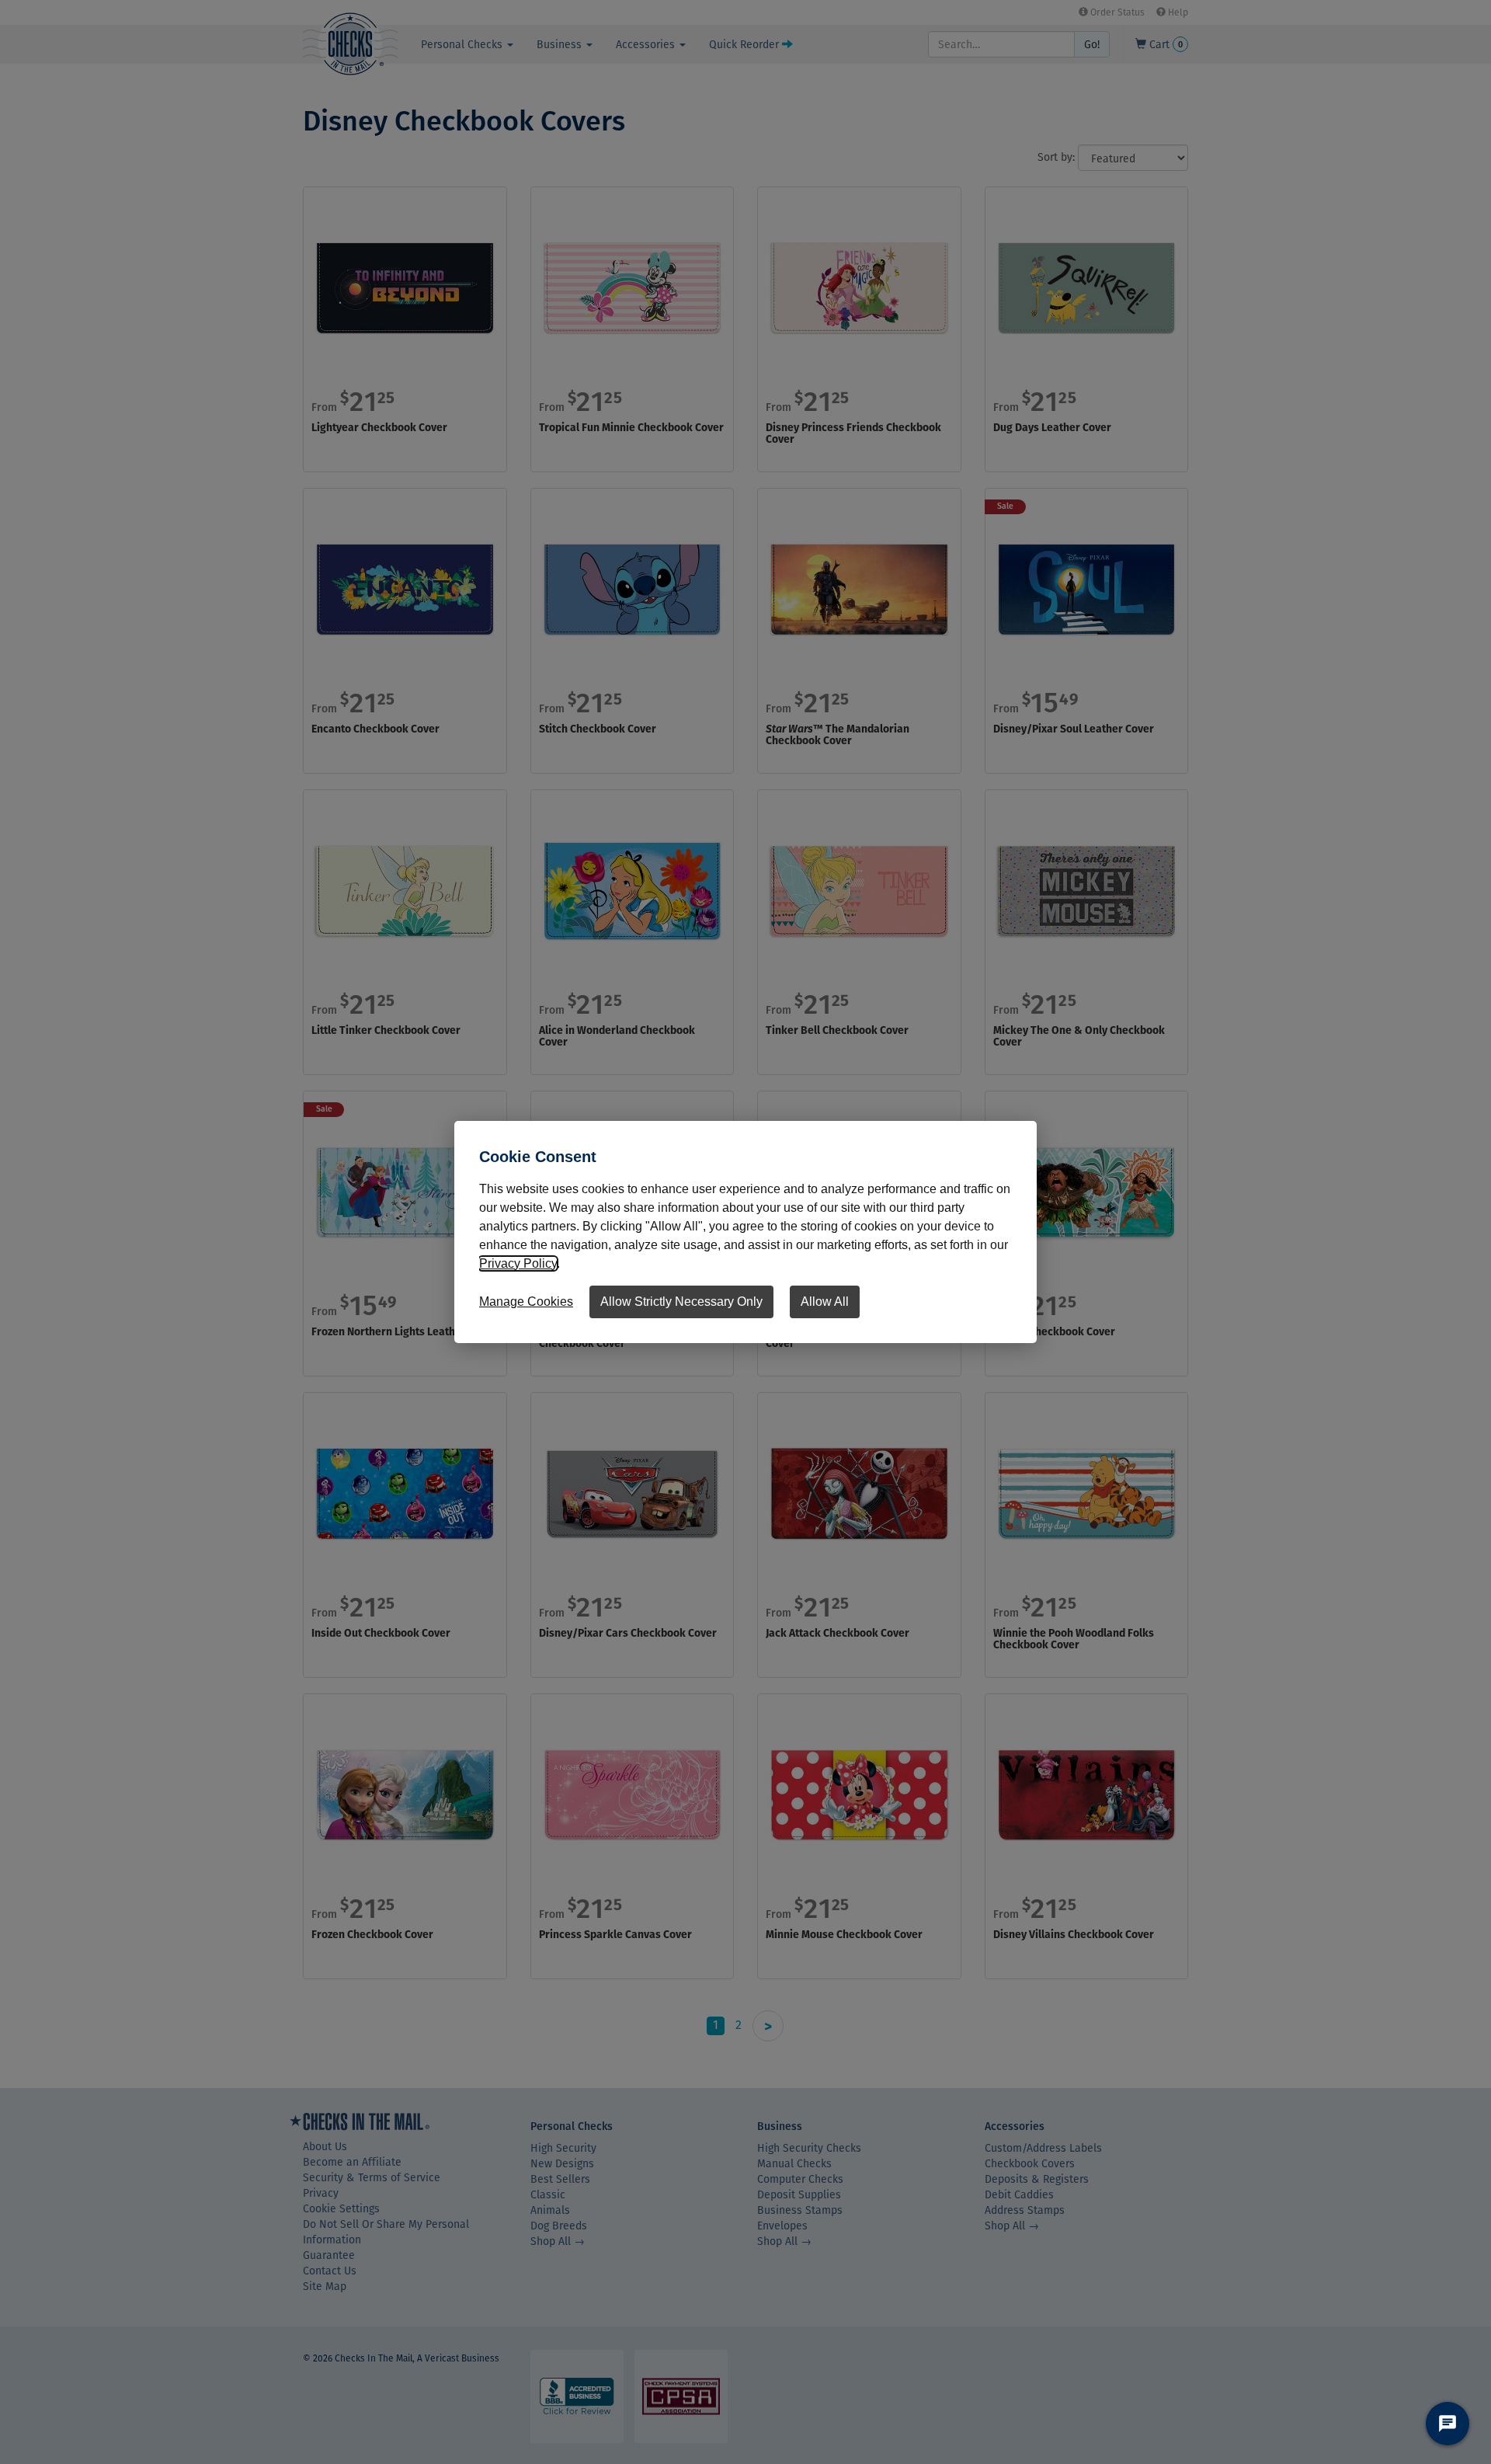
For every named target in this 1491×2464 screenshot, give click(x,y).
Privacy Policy (518, 1263)
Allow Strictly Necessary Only (681, 1302)
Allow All (825, 1302)
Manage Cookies (526, 1302)
